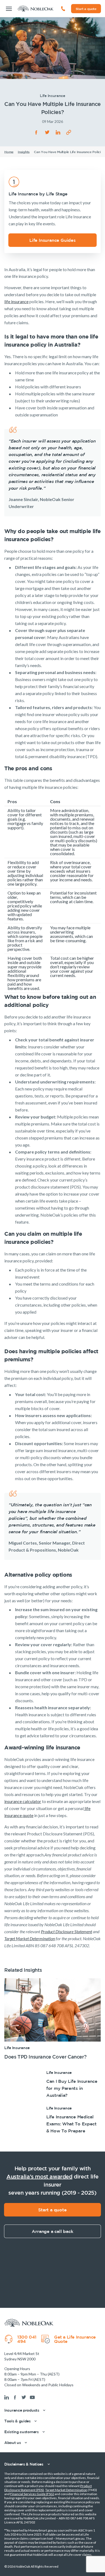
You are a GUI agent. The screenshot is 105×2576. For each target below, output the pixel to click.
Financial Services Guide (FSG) (32, 2494)
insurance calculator (23, 1801)
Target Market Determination (66, 2490)
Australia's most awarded (39, 2176)
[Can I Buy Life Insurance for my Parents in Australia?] (52, 2084)
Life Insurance (17, 2048)
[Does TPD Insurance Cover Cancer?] (52, 2019)
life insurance (16, 301)
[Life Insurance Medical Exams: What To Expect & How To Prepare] (52, 2120)
